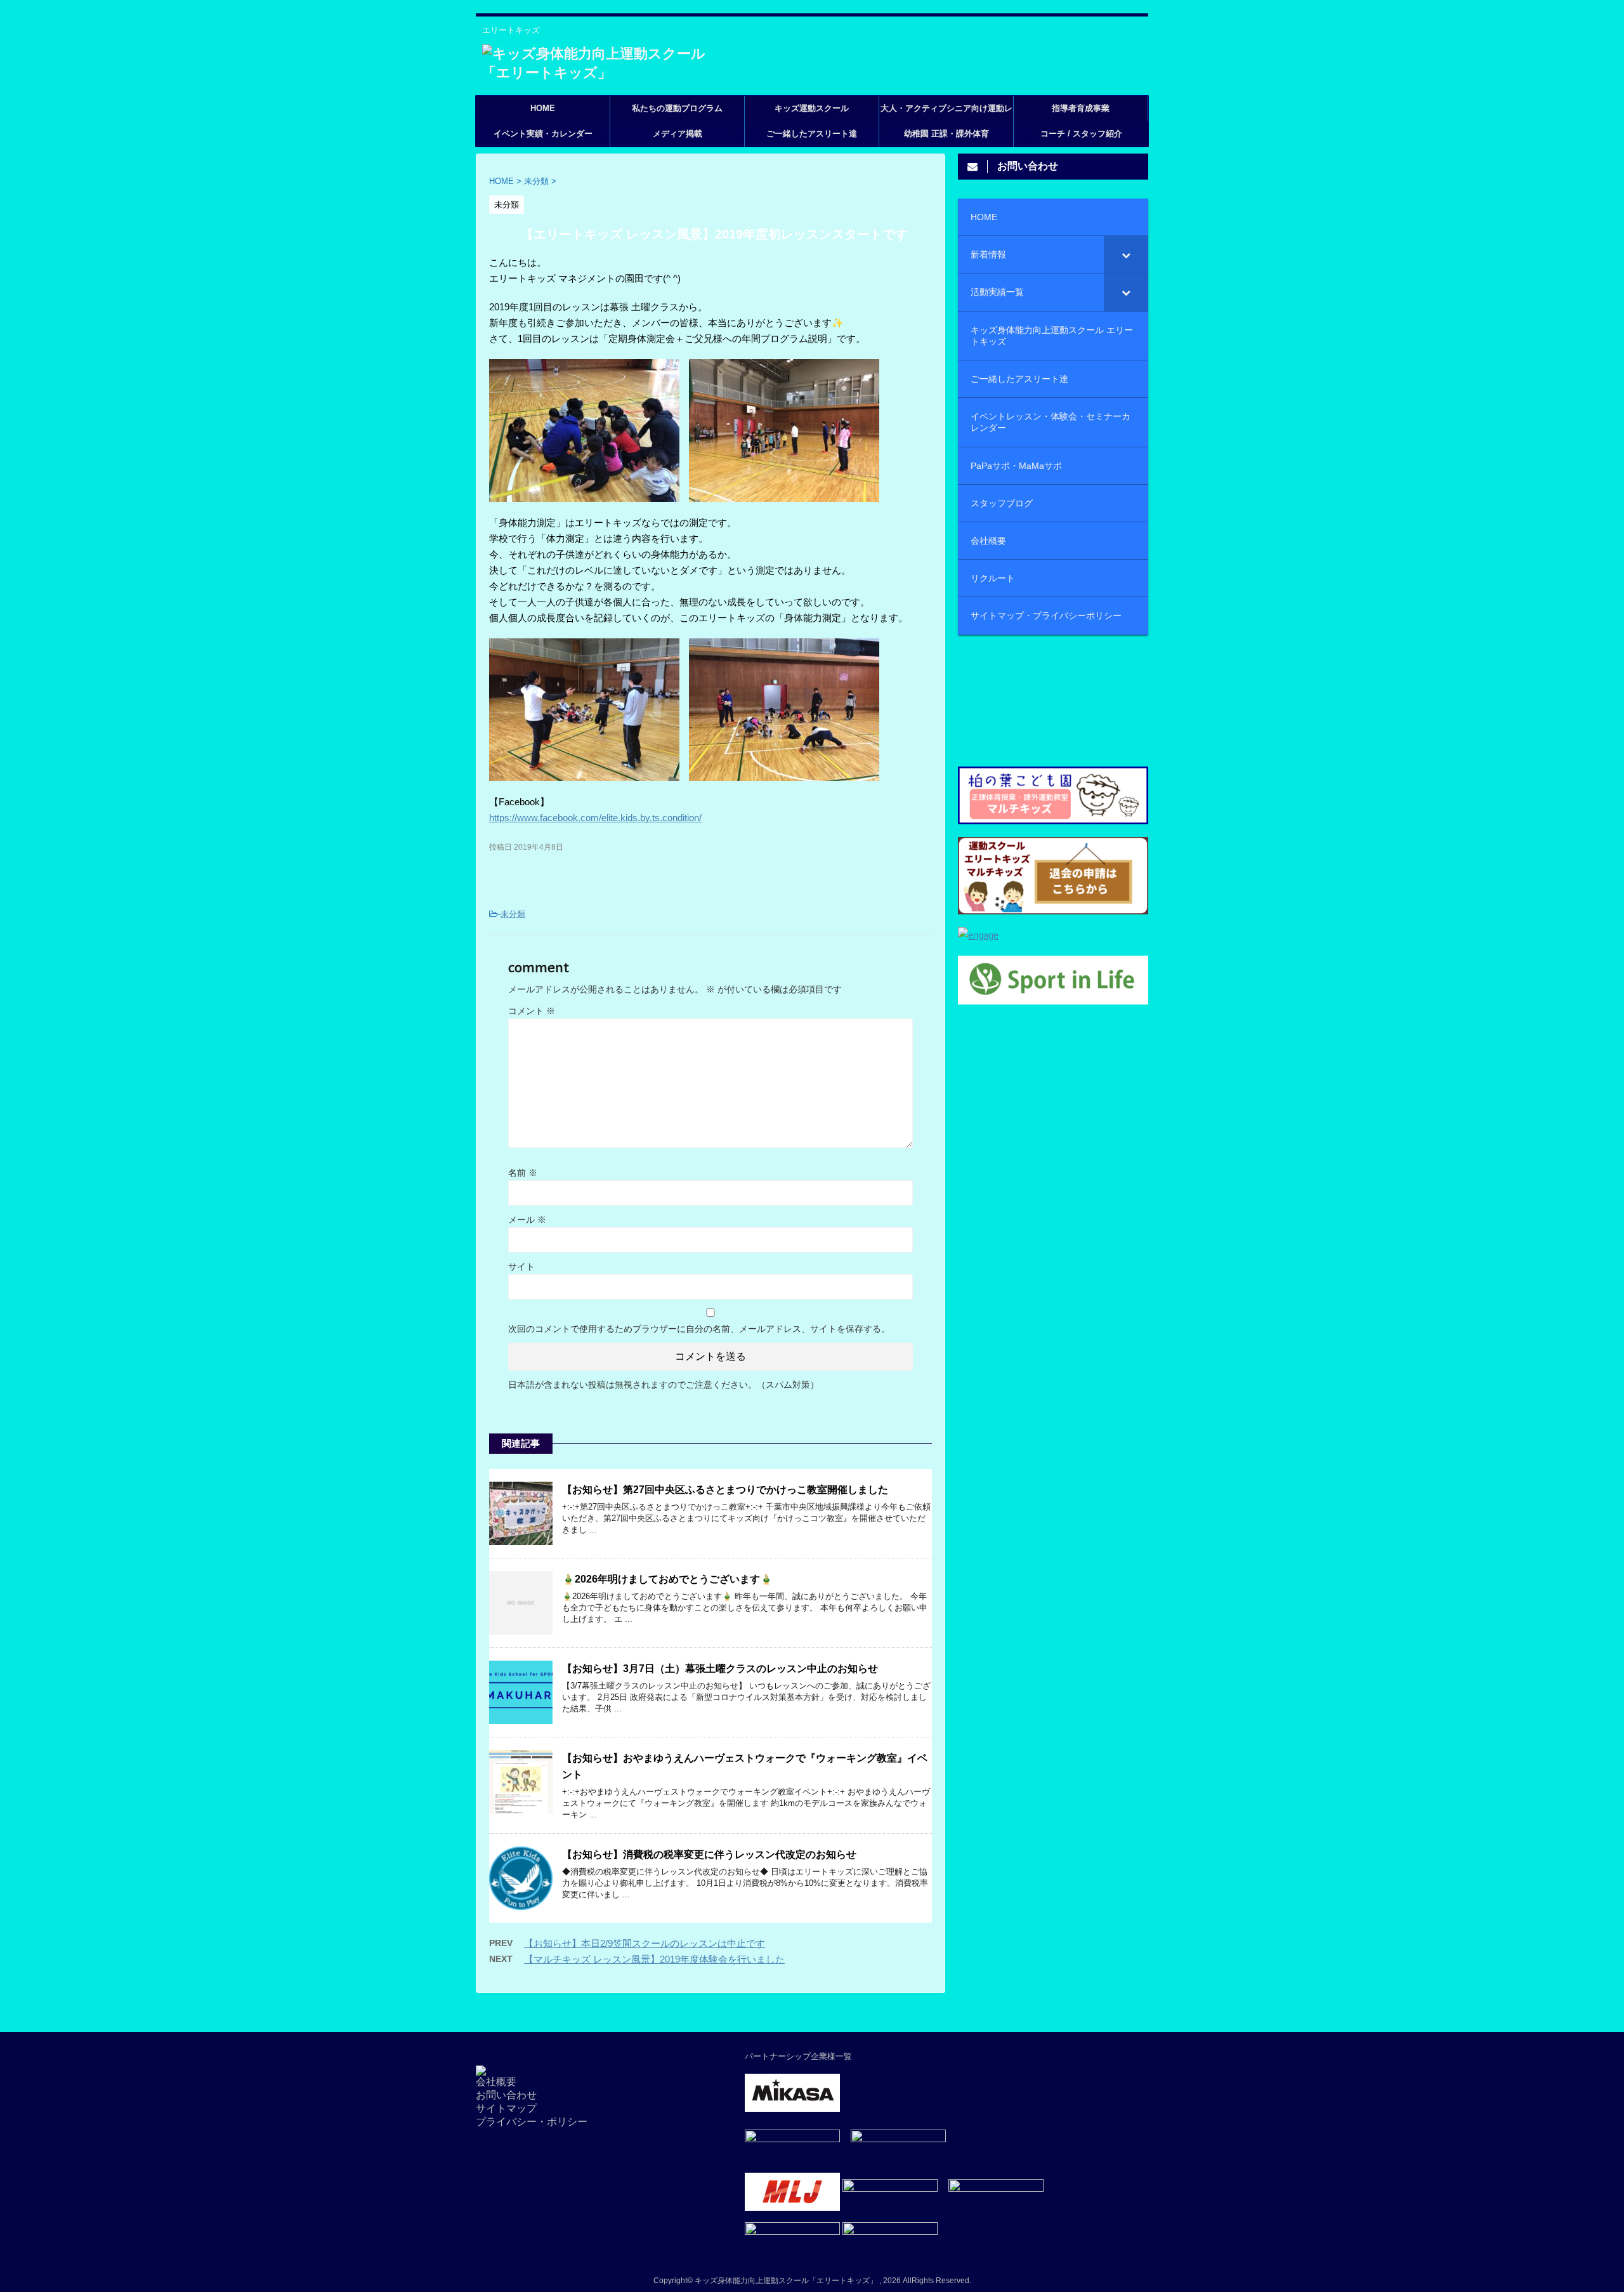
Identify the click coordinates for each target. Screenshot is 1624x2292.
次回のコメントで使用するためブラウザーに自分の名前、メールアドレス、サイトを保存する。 (699, 1329)
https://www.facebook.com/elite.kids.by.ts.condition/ (595, 818)
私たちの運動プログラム (677, 108)
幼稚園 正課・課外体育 (946, 134)
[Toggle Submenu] (1126, 254)
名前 (523, 1173)
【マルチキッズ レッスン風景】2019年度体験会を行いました (654, 1959)
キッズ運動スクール (812, 108)
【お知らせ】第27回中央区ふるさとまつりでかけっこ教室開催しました (725, 1490)
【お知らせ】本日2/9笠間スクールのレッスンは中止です (645, 1943)
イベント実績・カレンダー (543, 134)
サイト (521, 1267)
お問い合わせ (506, 2095)
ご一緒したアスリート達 (812, 134)
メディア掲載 (678, 134)
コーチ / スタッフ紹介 (1081, 134)
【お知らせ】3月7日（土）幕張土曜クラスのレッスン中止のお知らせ (720, 1669)
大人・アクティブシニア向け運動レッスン (946, 112)
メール (527, 1220)
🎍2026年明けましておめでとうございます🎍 (667, 1579)
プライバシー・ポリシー (532, 2122)
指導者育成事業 (1081, 108)
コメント (532, 1011)
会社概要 (496, 2082)
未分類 (513, 914)
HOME (543, 108)
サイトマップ (506, 2108)
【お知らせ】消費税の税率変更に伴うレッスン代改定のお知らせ (709, 1854)
